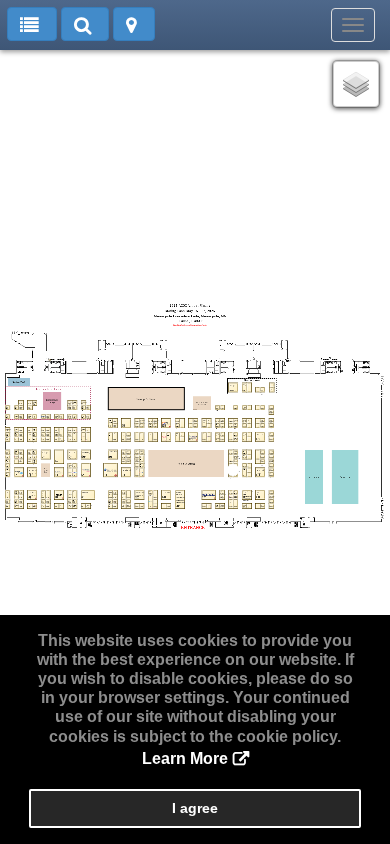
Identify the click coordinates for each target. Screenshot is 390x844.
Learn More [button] (185, 758)
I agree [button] (195, 808)
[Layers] (356, 84)
